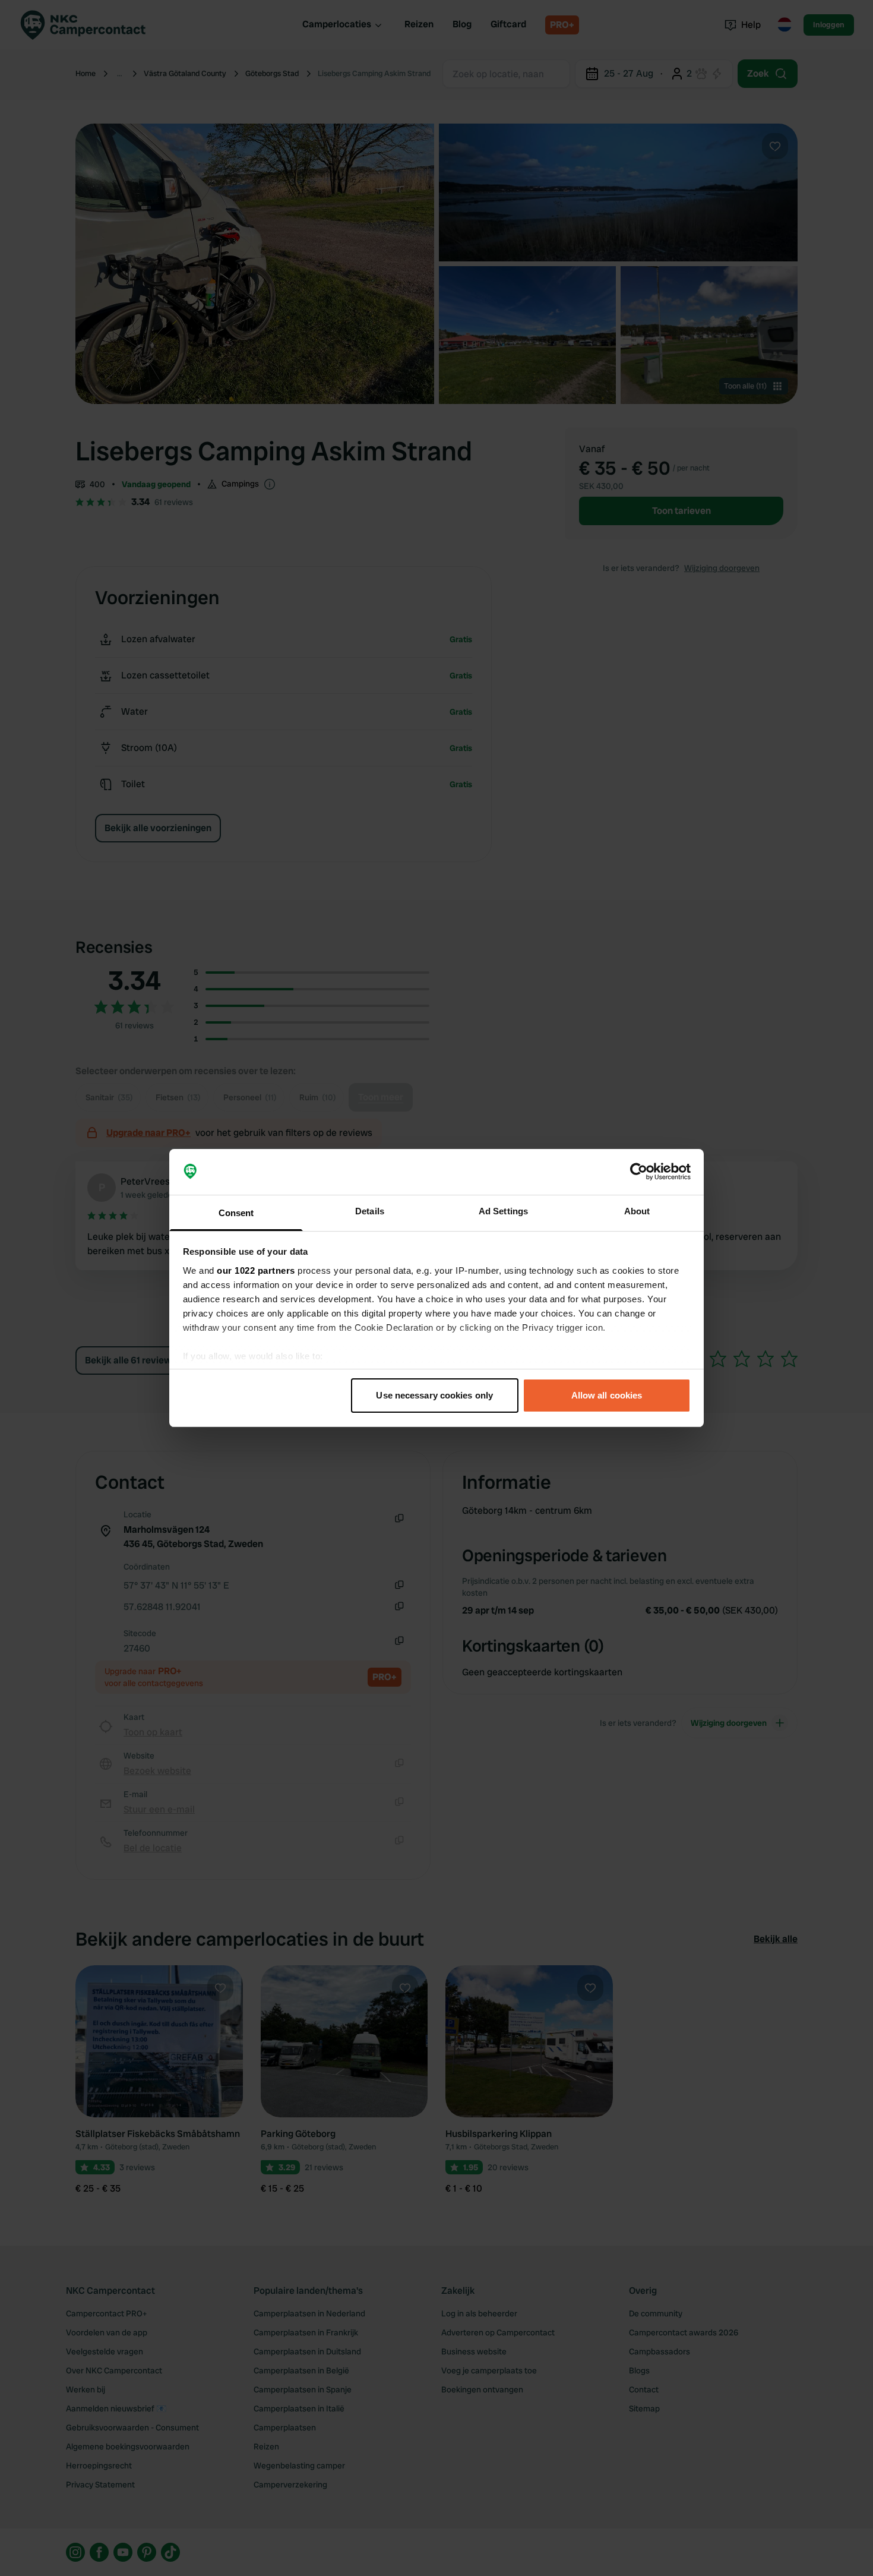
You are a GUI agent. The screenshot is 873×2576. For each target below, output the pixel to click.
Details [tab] (370, 1211)
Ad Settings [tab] (503, 1211)
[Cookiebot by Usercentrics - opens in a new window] (639, 1172)
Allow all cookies (607, 1395)
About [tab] (637, 1211)
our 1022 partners (256, 1270)
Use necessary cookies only (434, 1395)
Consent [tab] (236, 1213)
